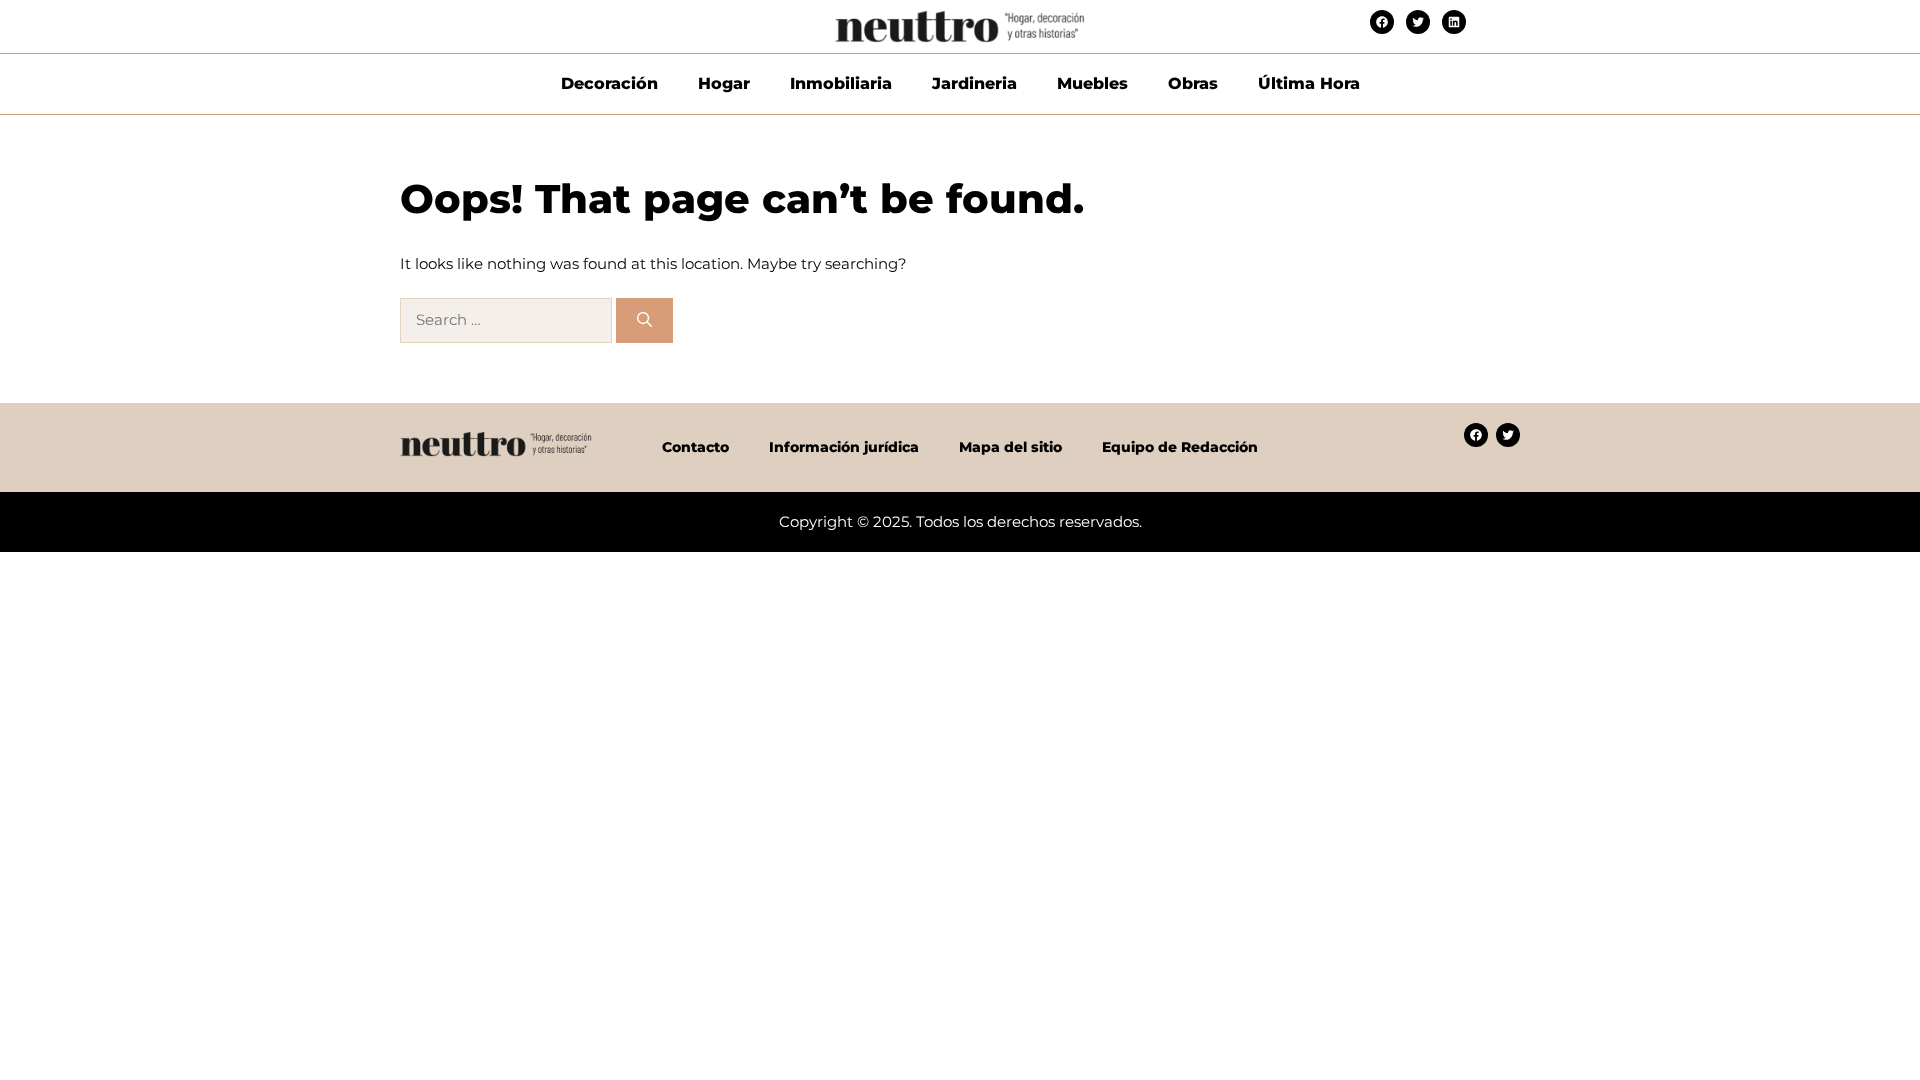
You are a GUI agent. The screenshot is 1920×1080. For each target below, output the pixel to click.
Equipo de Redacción (1180, 447)
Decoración (609, 83)
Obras (1193, 83)
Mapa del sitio (1010, 447)
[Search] (644, 320)
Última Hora (1309, 83)
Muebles (1092, 83)
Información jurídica (844, 447)
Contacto (695, 447)
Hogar (724, 83)
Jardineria (974, 83)
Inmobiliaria (841, 83)
